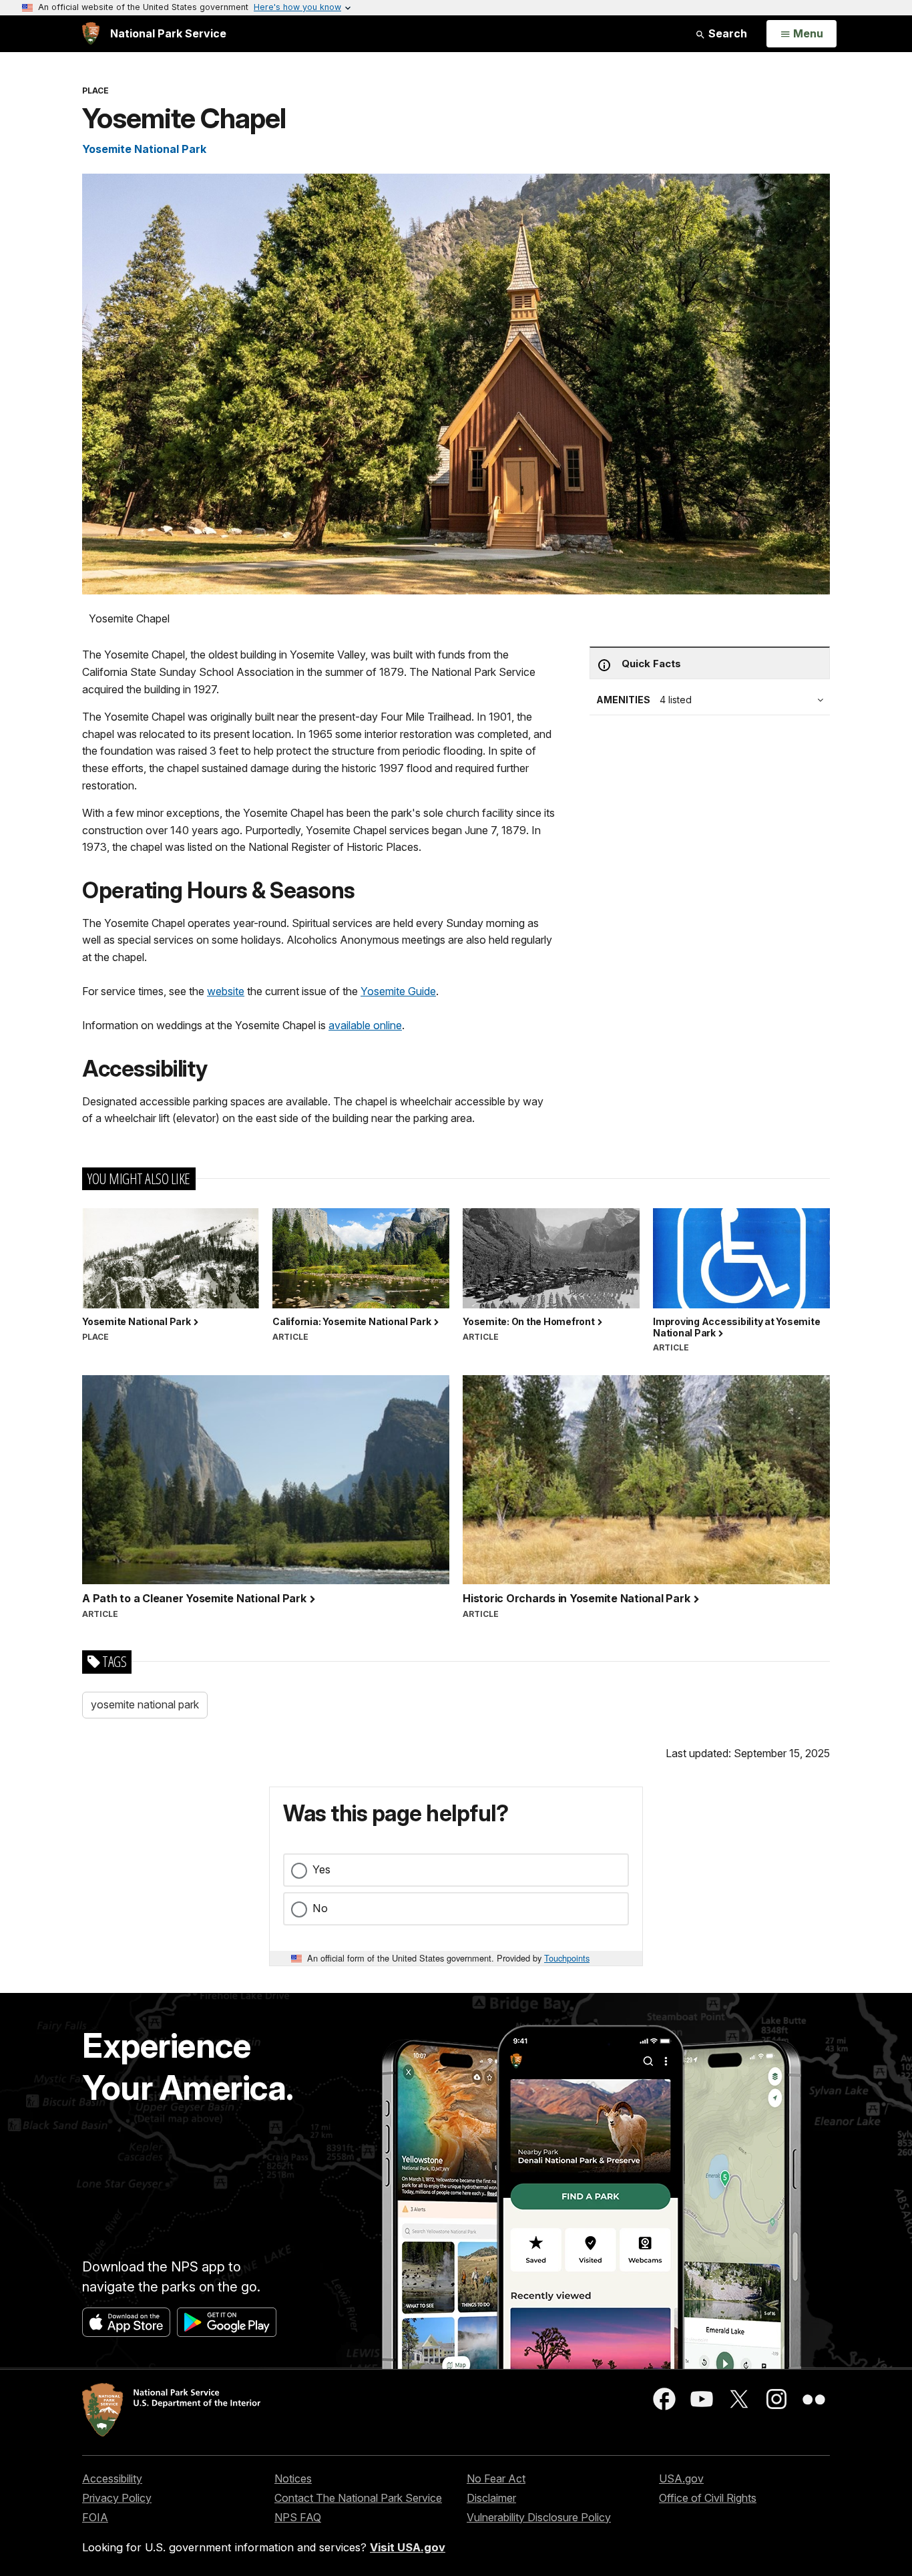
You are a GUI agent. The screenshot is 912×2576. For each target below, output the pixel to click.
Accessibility (112, 2478)
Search (726, 33)
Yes (321, 1869)
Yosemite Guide (398, 991)
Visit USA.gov (408, 2547)
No (320, 1908)
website (226, 991)
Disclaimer (491, 2498)
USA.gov (681, 2478)
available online (365, 1025)
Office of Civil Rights (708, 2498)
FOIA (95, 2517)
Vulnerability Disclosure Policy (539, 2517)
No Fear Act (496, 2478)
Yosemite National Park (144, 149)
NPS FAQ (298, 2517)
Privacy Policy (117, 2498)
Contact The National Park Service (358, 2498)
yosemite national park (145, 1704)
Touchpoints (567, 1958)
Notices (293, 2478)
